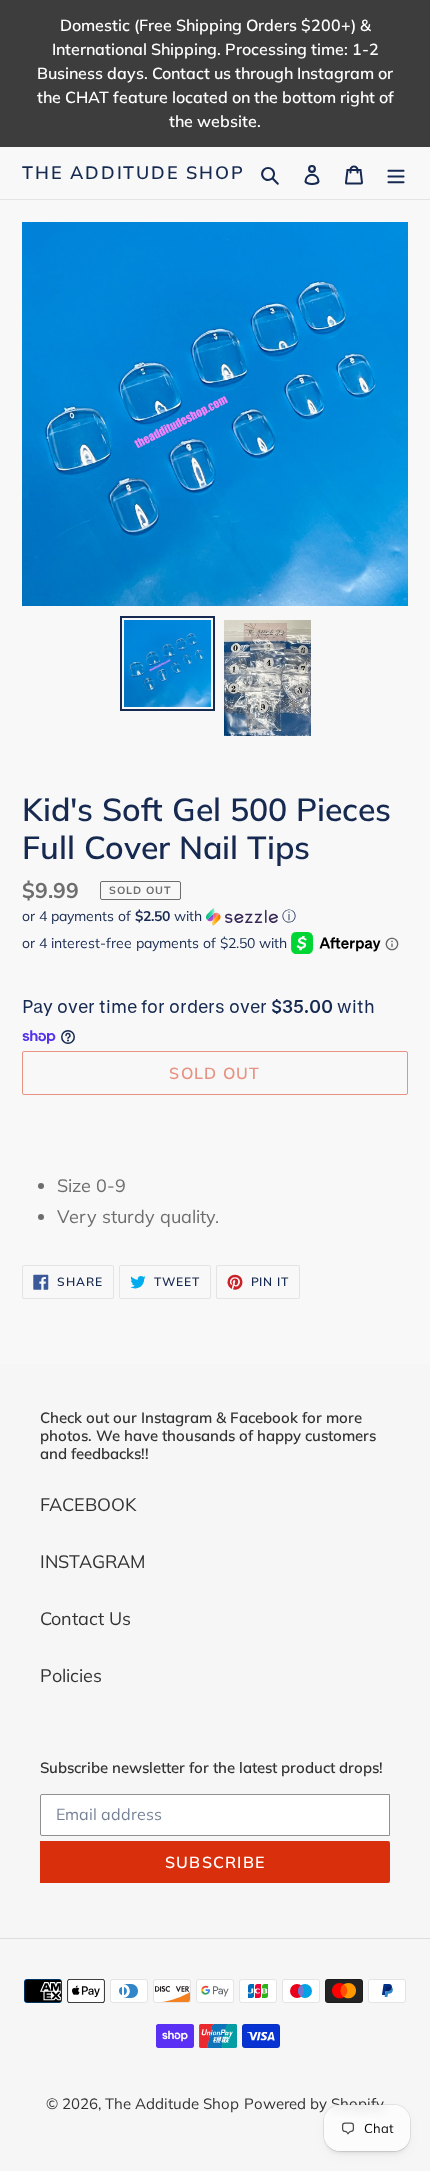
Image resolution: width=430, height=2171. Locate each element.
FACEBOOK (88, 1504)
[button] (159, 916)
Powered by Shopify (314, 2103)
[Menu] (396, 172)
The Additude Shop (133, 173)
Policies (71, 1675)
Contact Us (85, 1618)
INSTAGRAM (92, 1561)
